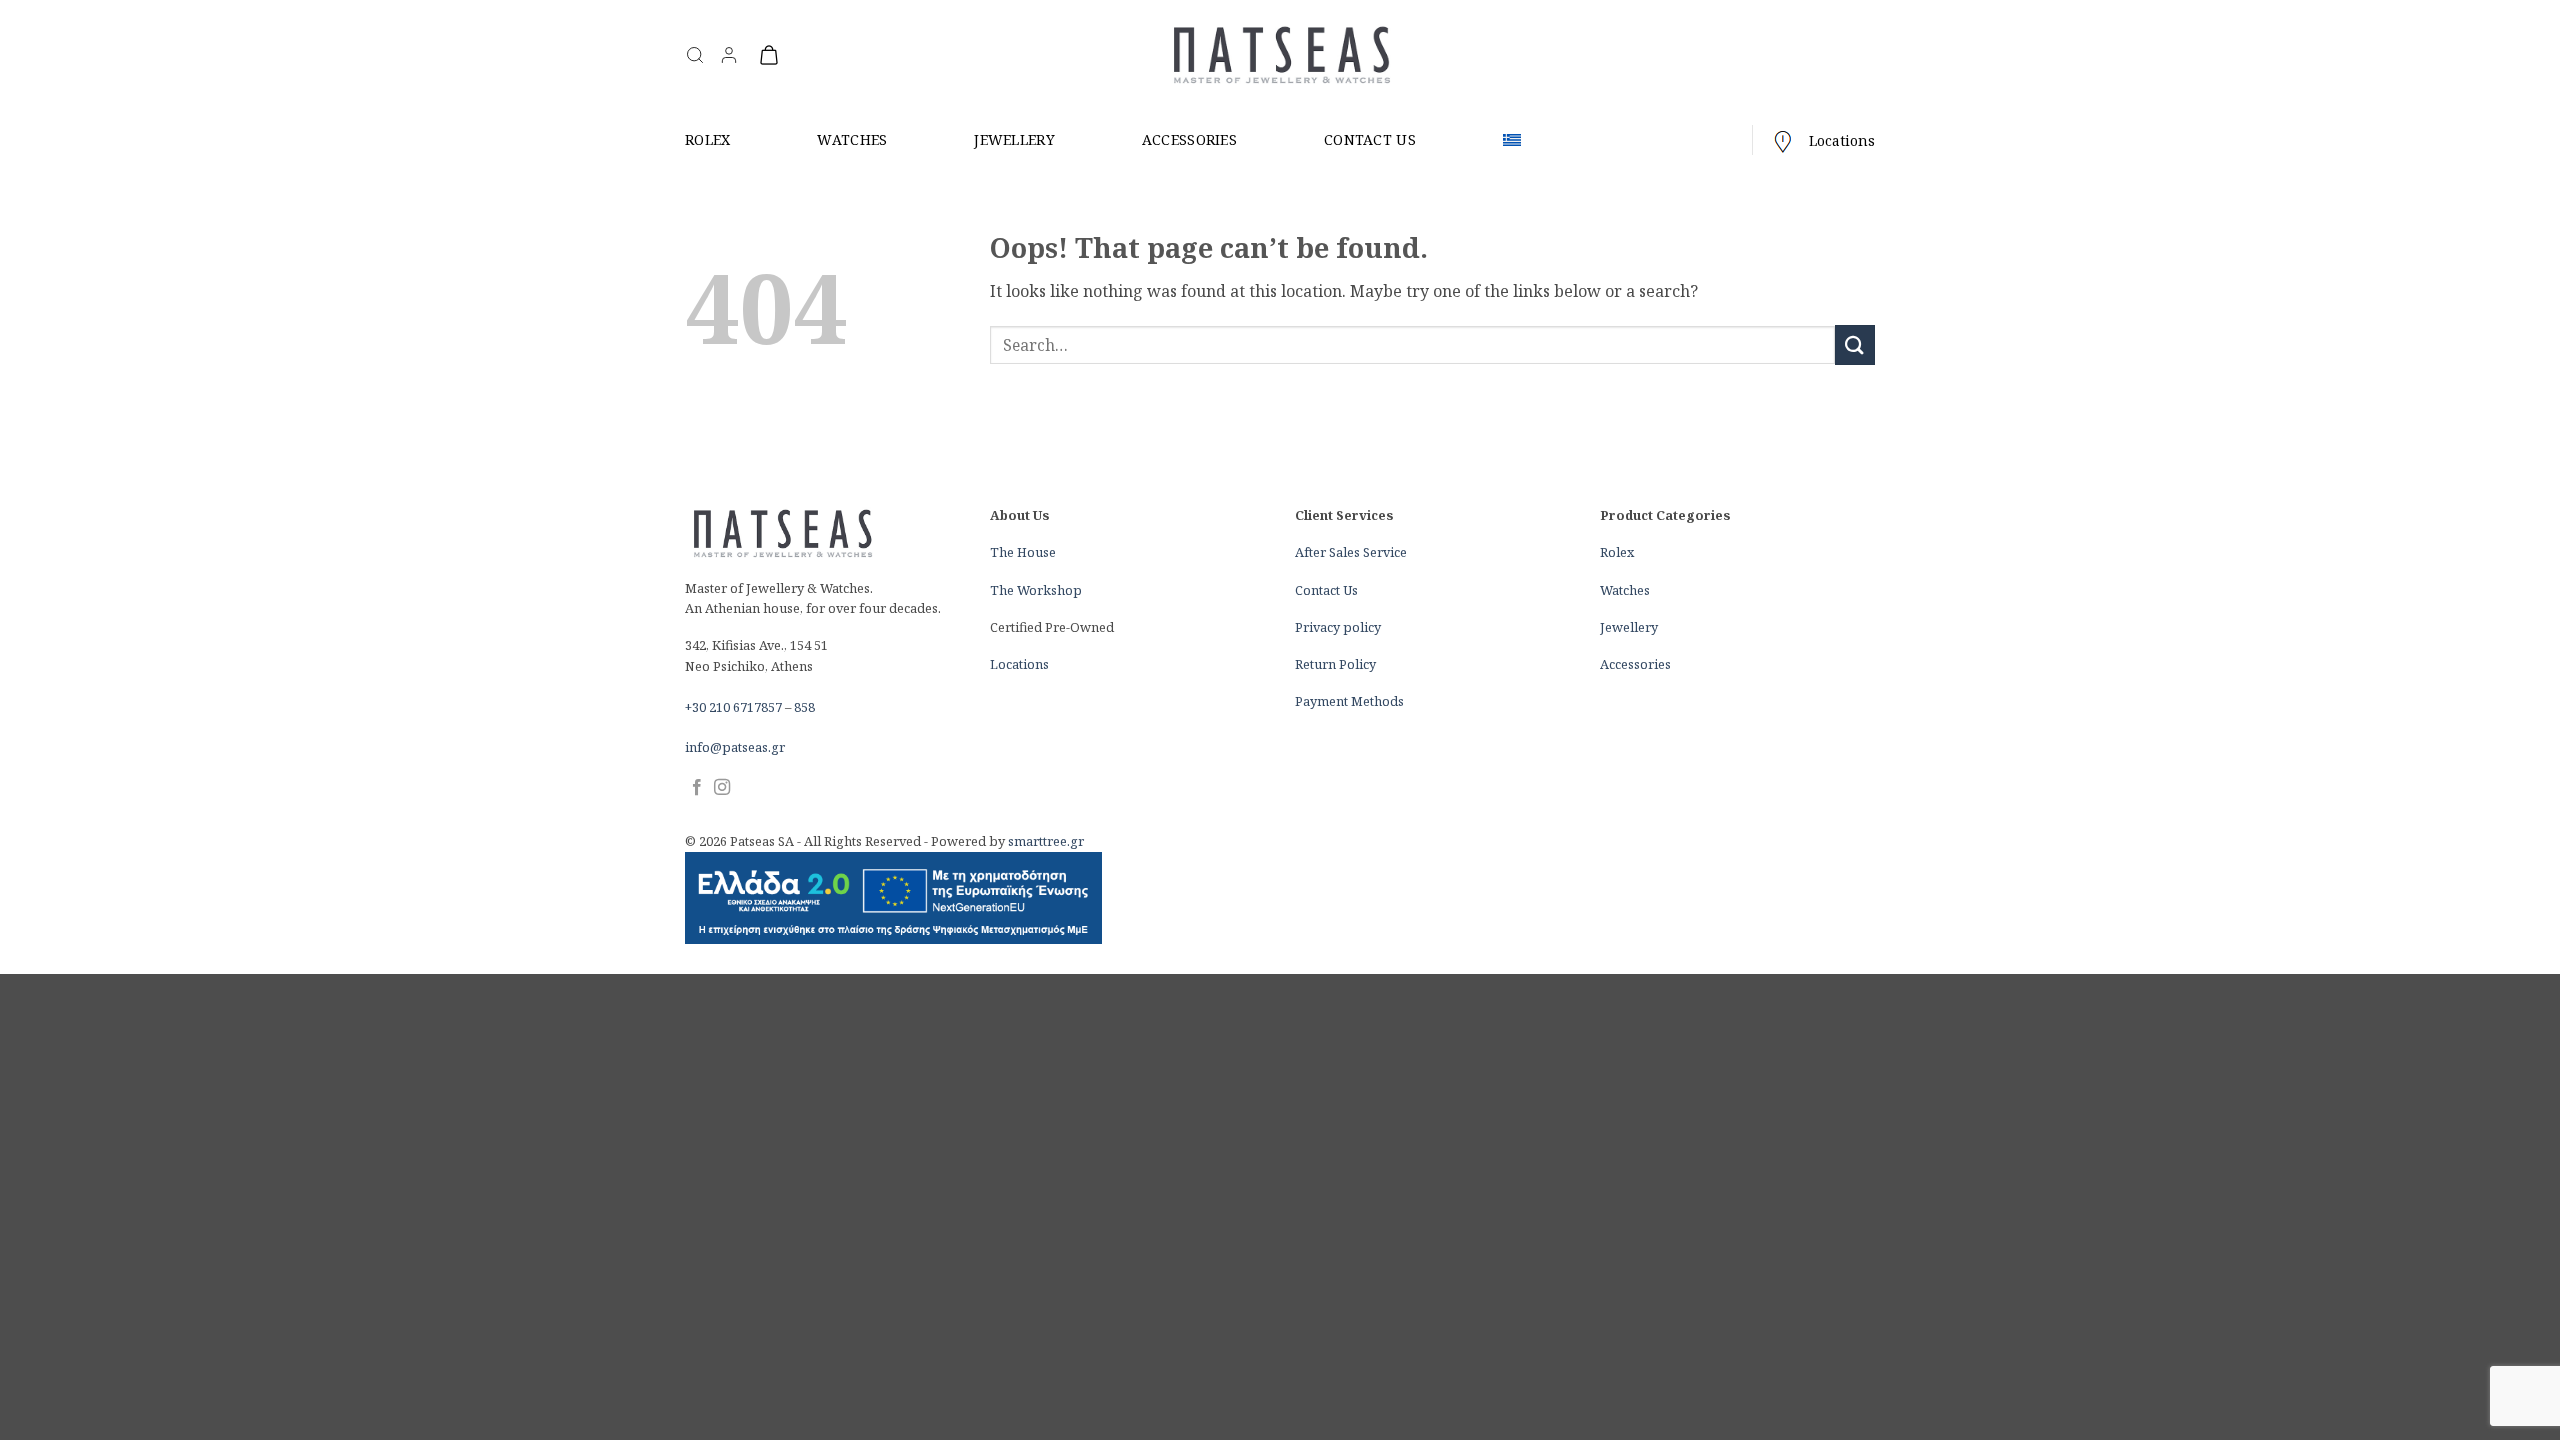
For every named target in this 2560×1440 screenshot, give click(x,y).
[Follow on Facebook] (697, 788)
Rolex (1617, 552)
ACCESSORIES (1189, 139)
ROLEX (707, 139)
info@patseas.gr (735, 747)
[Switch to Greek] (1512, 140)
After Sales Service (1351, 552)
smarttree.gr (1046, 841)
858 (804, 707)
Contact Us (1326, 590)
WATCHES (852, 139)
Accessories (1635, 664)
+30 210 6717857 (733, 707)
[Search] (695, 55)
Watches (1625, 590)
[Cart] (769, 55)
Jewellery (1629, 627)
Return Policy (1335, 664)
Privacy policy (1338, 627)
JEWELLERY (1014, 139)
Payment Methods (1349, 701)
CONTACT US (1370, 139)
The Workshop (1036, 590)
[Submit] (1855, 344)
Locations (1842, 140)
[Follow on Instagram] (722, 788)
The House (1023, 552)
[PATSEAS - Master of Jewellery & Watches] (1280, 55)
